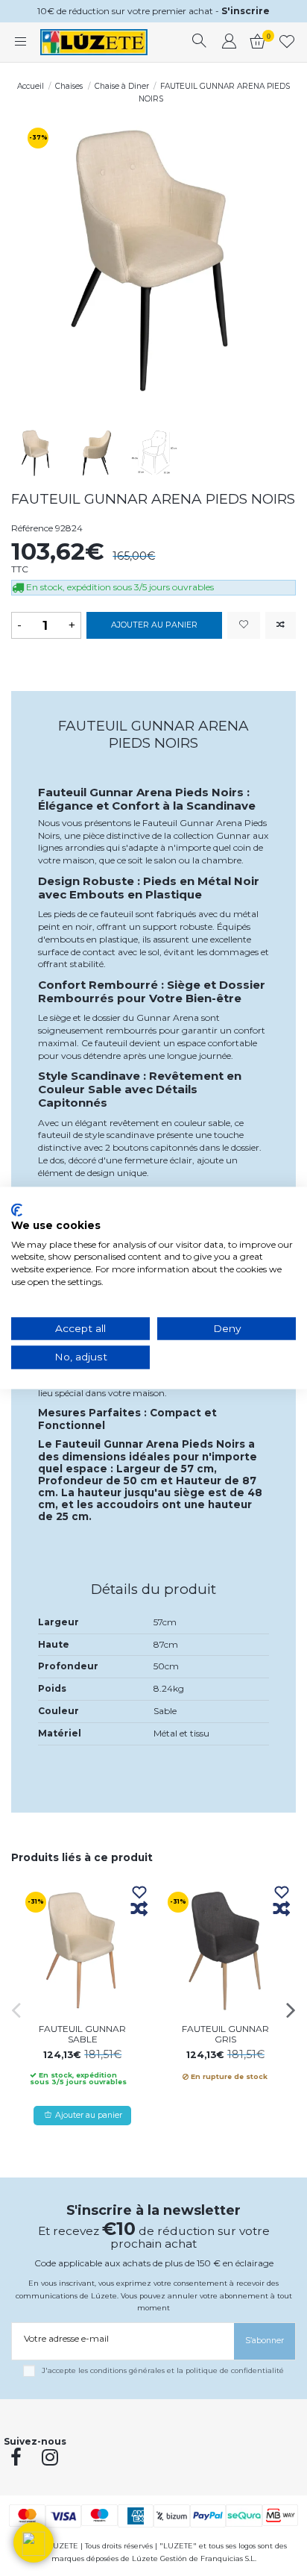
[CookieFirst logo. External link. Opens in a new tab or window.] (17, 1210)
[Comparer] (139, 1910)
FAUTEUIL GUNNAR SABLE (82, 2034)
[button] (34, 2542)
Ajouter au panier (154, 625)
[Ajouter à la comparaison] (281, 626)
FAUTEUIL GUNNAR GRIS (225, 2034)
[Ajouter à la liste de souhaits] (244, 626)
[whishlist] (287, 43)
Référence (32, 528)
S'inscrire (246, 11)
